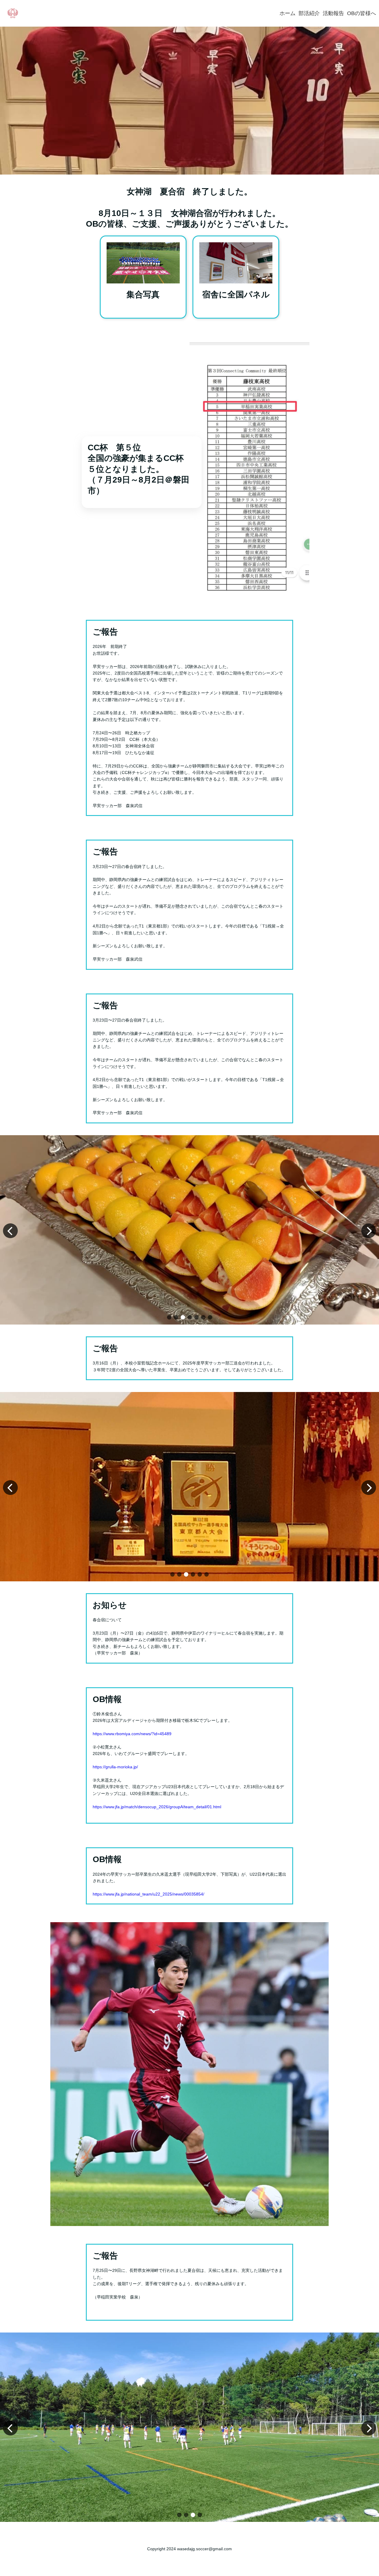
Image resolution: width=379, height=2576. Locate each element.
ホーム (288, 13)
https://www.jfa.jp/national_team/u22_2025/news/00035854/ (148, 1894)
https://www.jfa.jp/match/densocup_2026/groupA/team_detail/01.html (157, 1807)
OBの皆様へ (362, 13)
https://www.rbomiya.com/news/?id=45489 (132, 1734)
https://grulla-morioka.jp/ (115, 1767)
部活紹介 (309, 13)
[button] (169, 1317)
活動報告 (333, 13)
